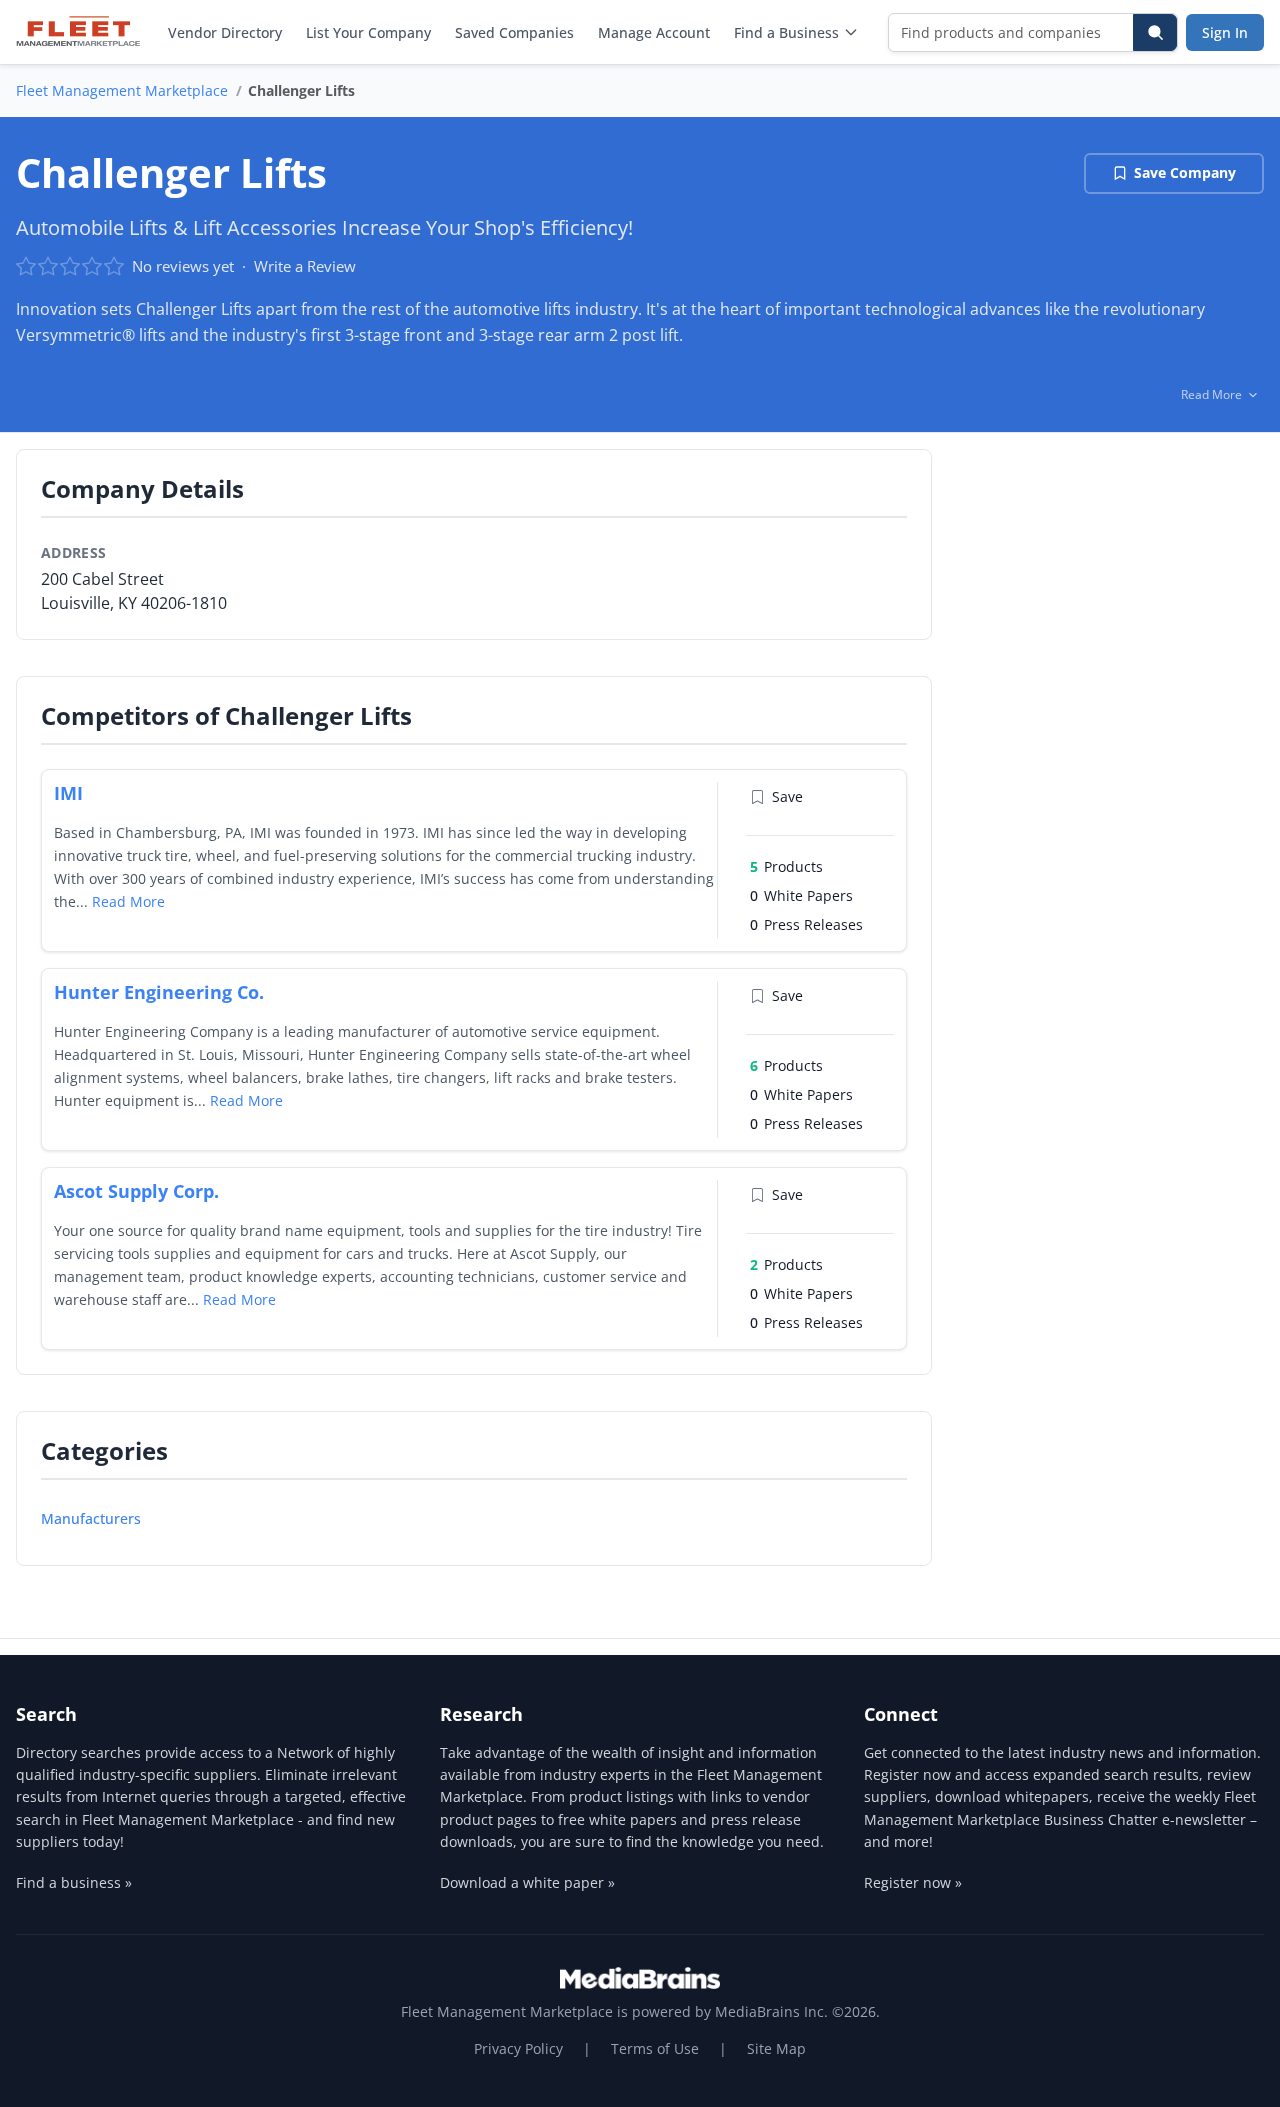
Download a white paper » (527, 1882)
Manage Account (654, 32)
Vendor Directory (225, 32)
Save (787, 796)
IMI (68, 793)
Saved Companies (514, 32)
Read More (128, 901)
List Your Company (368, 32)
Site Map (776, 2048)
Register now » (913, 1882)
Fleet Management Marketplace (122, 90)
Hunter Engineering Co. (159, 992)
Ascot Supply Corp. (136, 1191)
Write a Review (305, 266)
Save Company (1185, 172)
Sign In (1225, 32)
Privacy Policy (518, 2048)
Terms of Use (655, 2048)
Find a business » (74, 1882)
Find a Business (786, 32)
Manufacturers (91, 1518)
